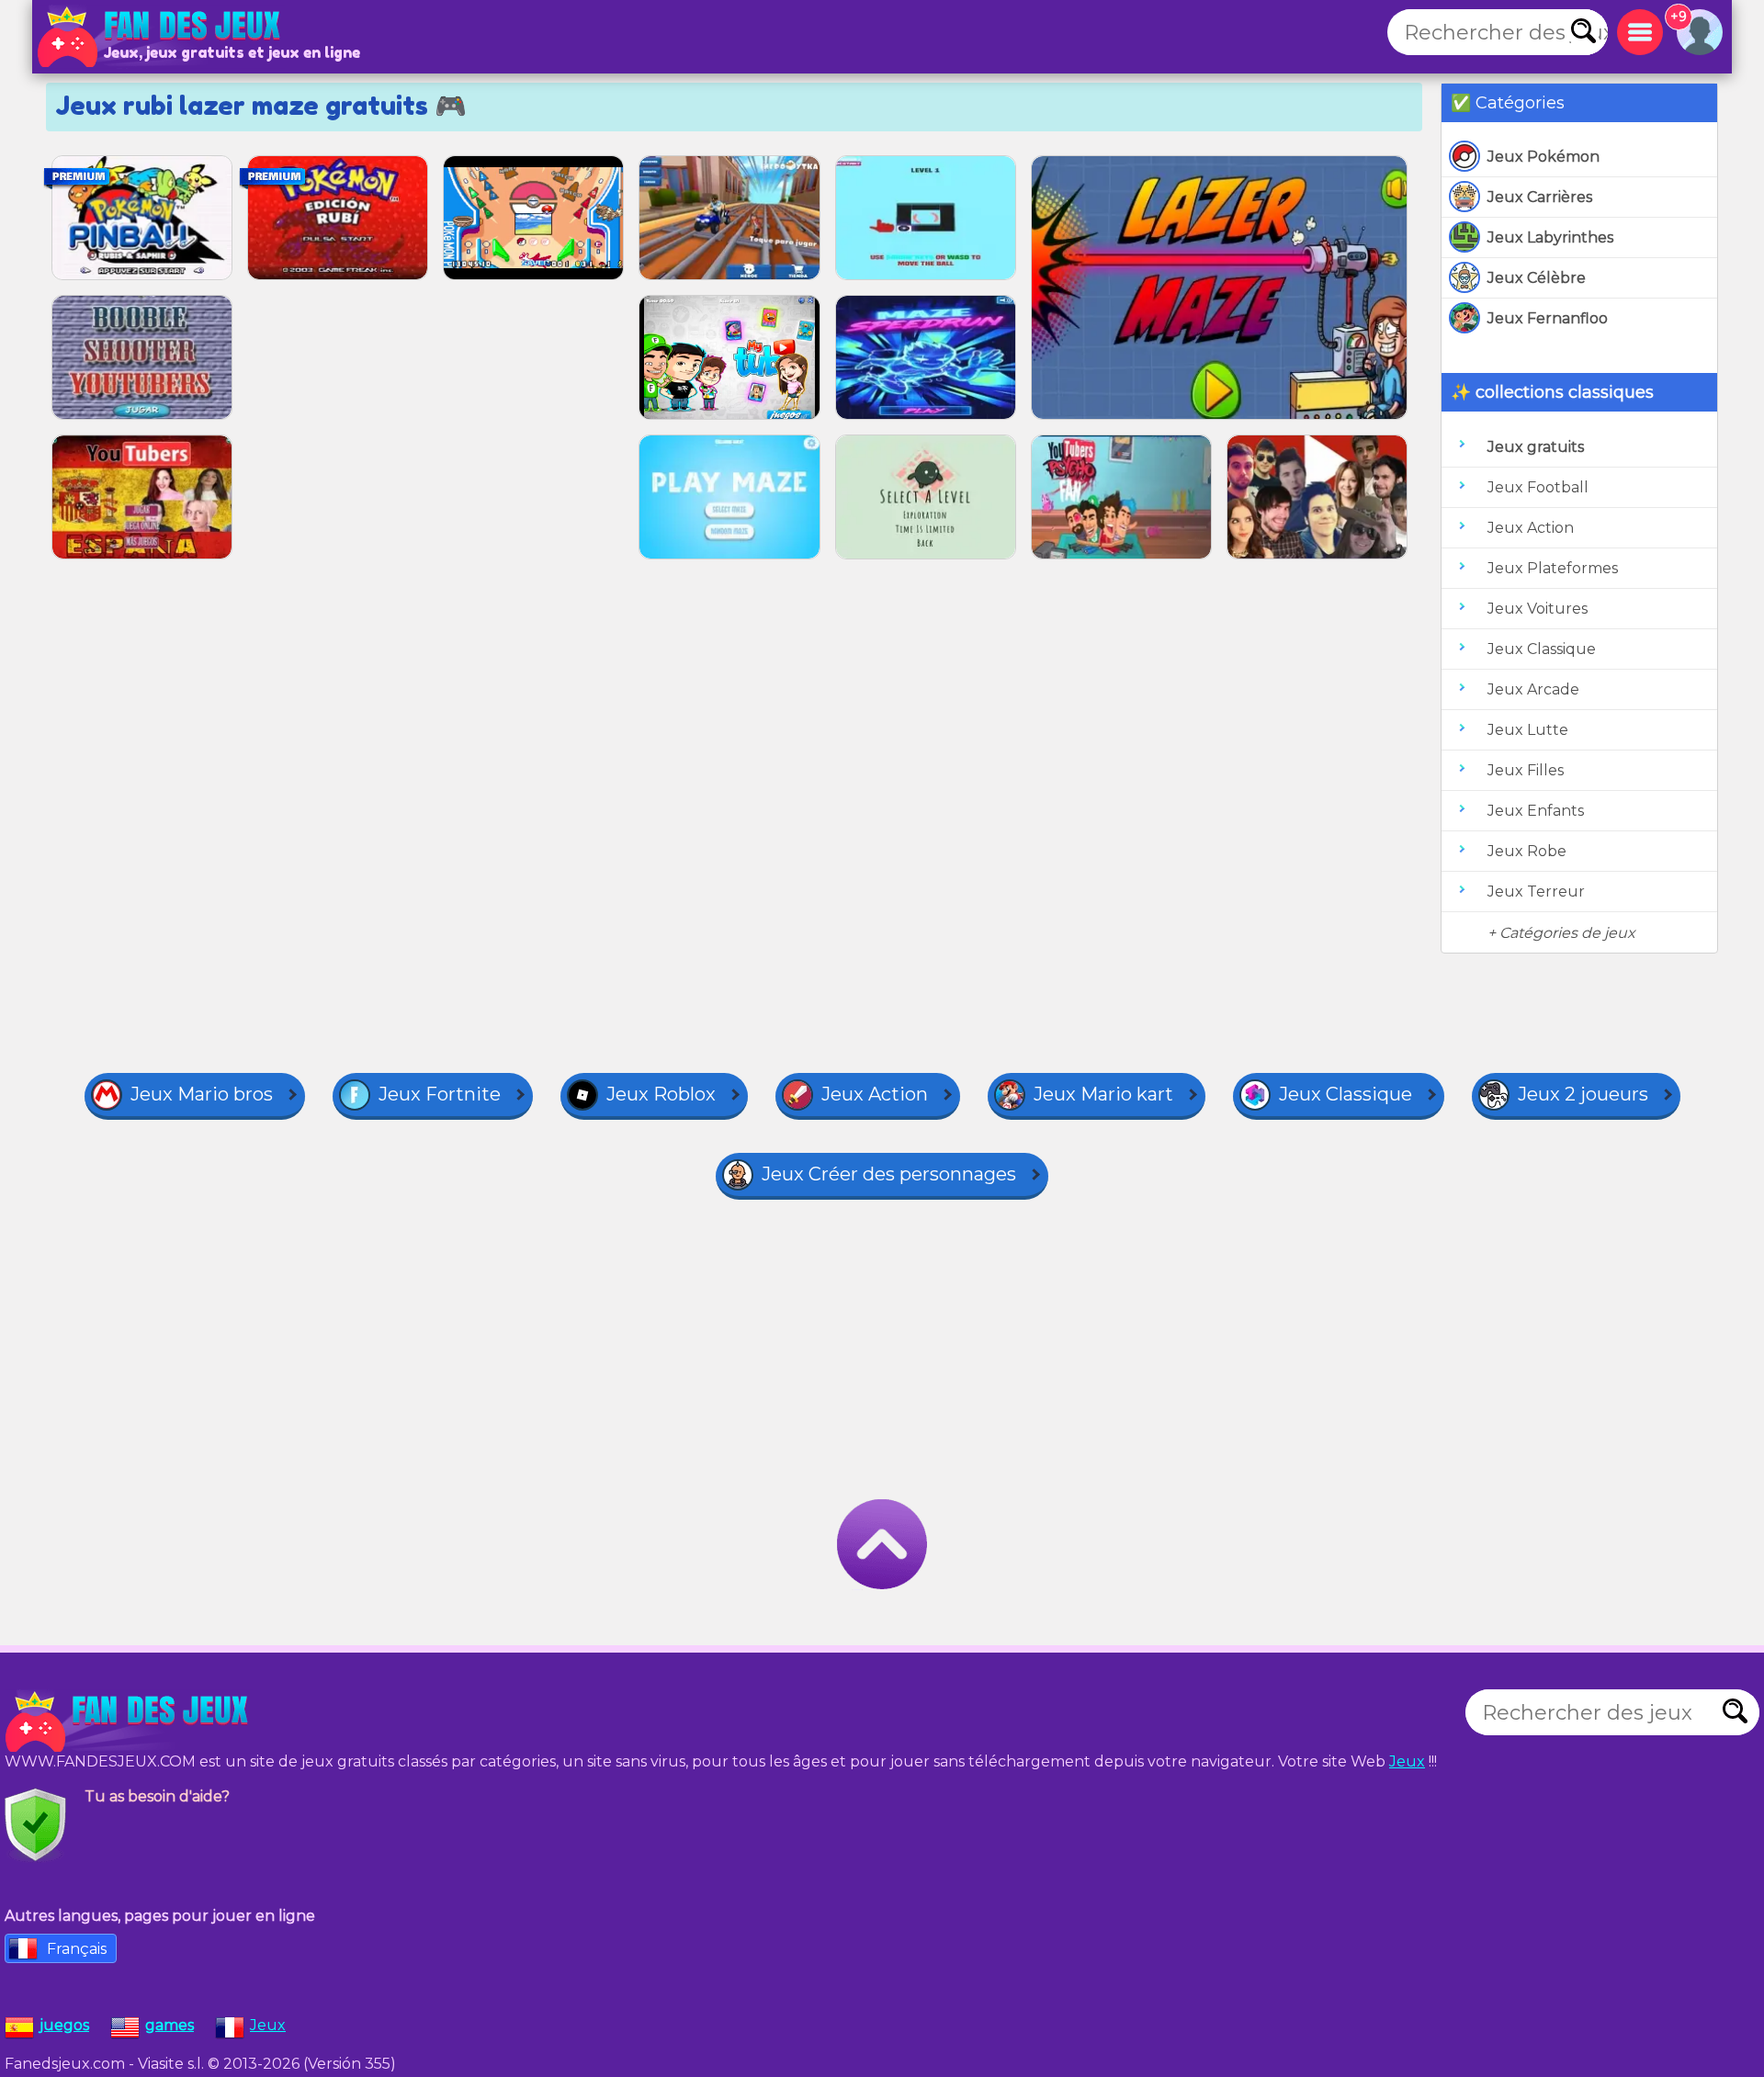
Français (77, 1949)
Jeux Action (1531, 528)
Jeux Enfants (1536, 811)
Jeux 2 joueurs (1583, 1094)
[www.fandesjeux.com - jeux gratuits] (129, 1721)
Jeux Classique (1542, 649)
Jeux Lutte (1528, 730)
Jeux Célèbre (1537, 278)
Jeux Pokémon (1543, 157)
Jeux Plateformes (1553, 568)
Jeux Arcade (1533, 689)
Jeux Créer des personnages (889, 1174)
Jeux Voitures (1538, 609)
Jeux (1407, 1761)
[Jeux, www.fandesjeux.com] (161, 37)
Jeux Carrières (1540, 197)
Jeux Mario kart (1103, 1094)
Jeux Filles (1526, 770)
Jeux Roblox (661, 1094)
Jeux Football (1538, 487)
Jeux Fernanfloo (1548, 318)
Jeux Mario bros (202, 1094)
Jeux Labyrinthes (1550, 237)
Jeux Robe (1527, 851)
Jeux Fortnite (440, 1094)
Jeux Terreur (1536, 892)
